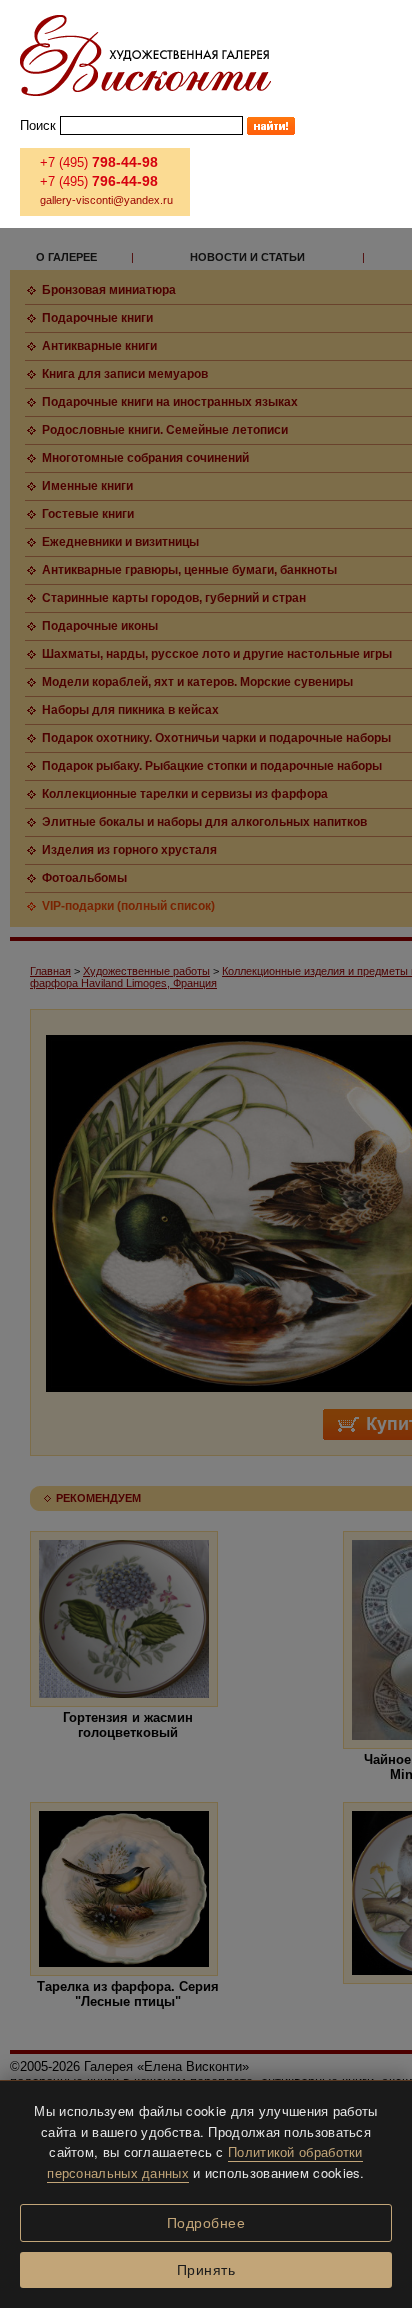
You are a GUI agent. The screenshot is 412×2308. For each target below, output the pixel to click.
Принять (206, 2270)
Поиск (38, 125)
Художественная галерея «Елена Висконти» (145, 55)
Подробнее (206, 2223)
